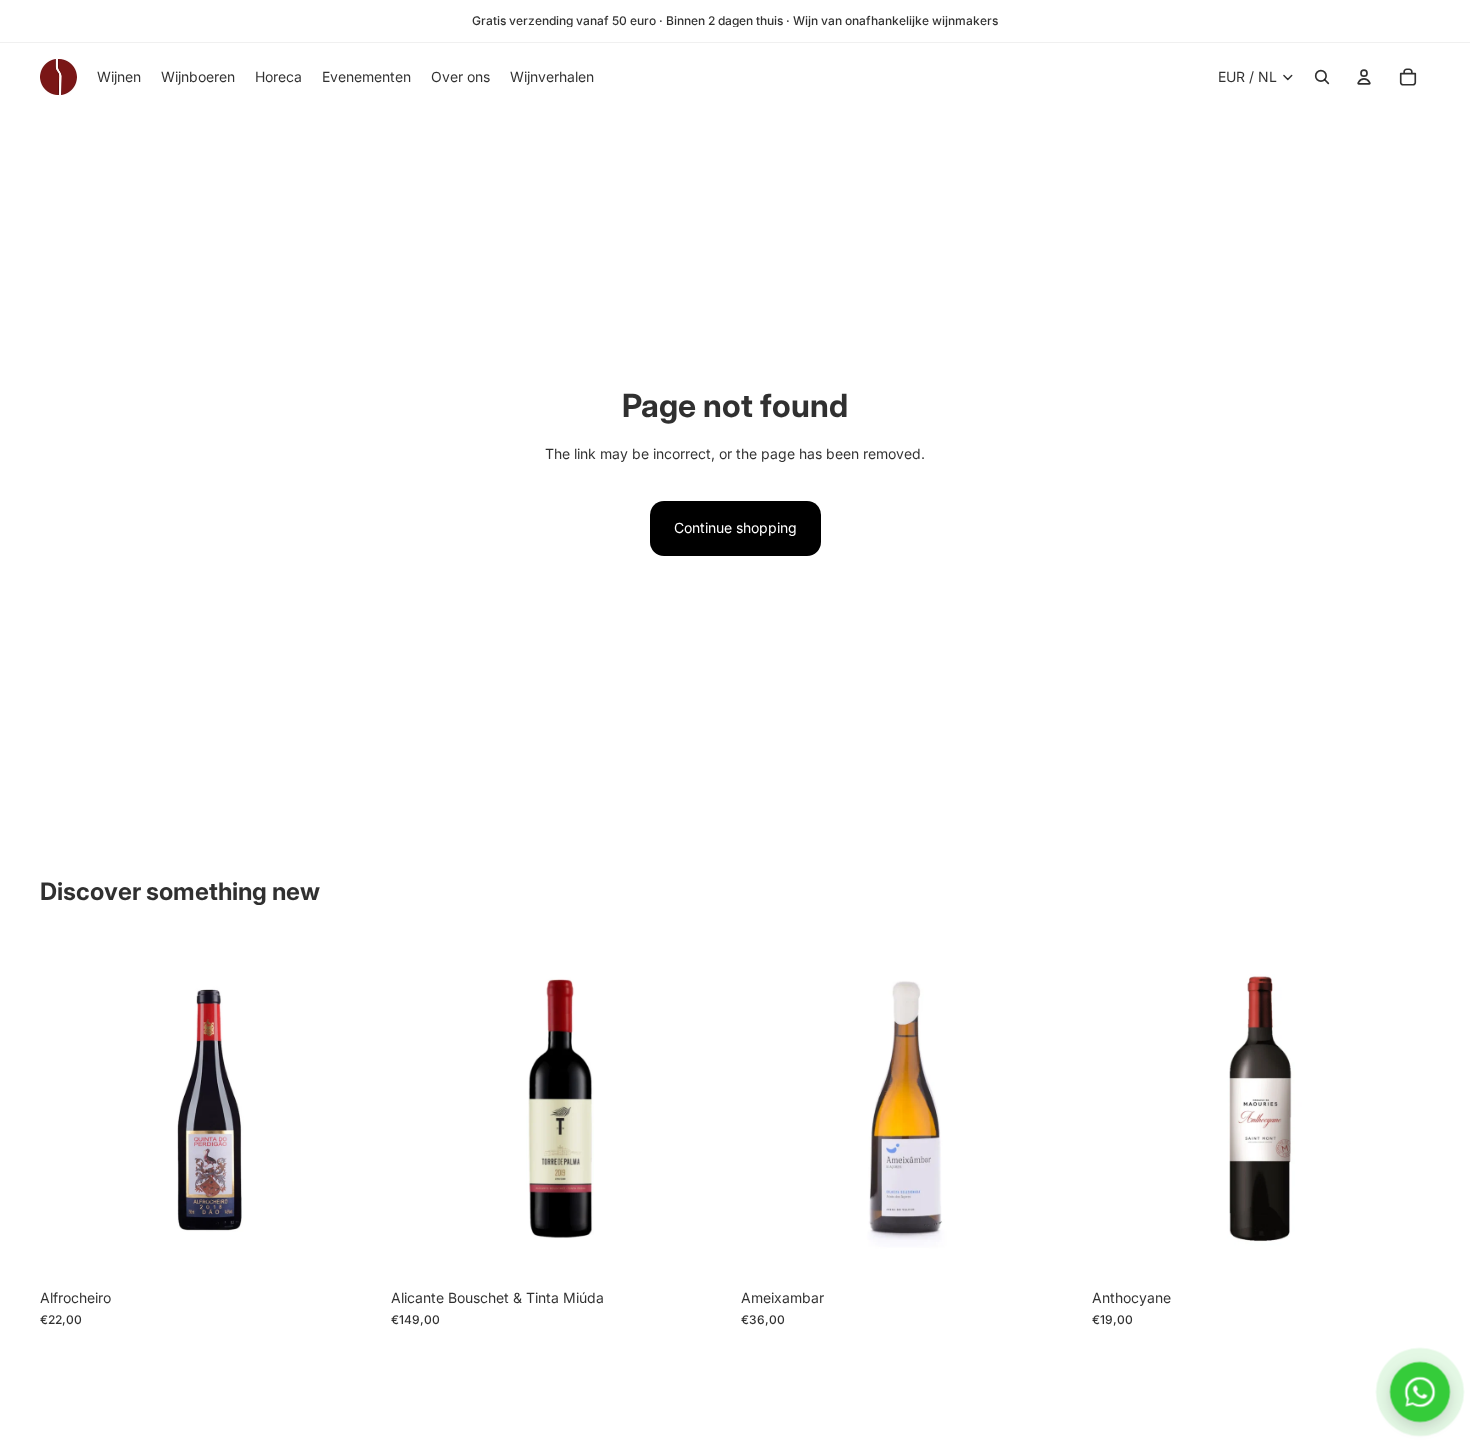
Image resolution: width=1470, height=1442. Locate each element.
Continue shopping (735, 527)
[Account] (1364, 77)
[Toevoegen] (348, 1248)
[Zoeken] (1322, 77)
